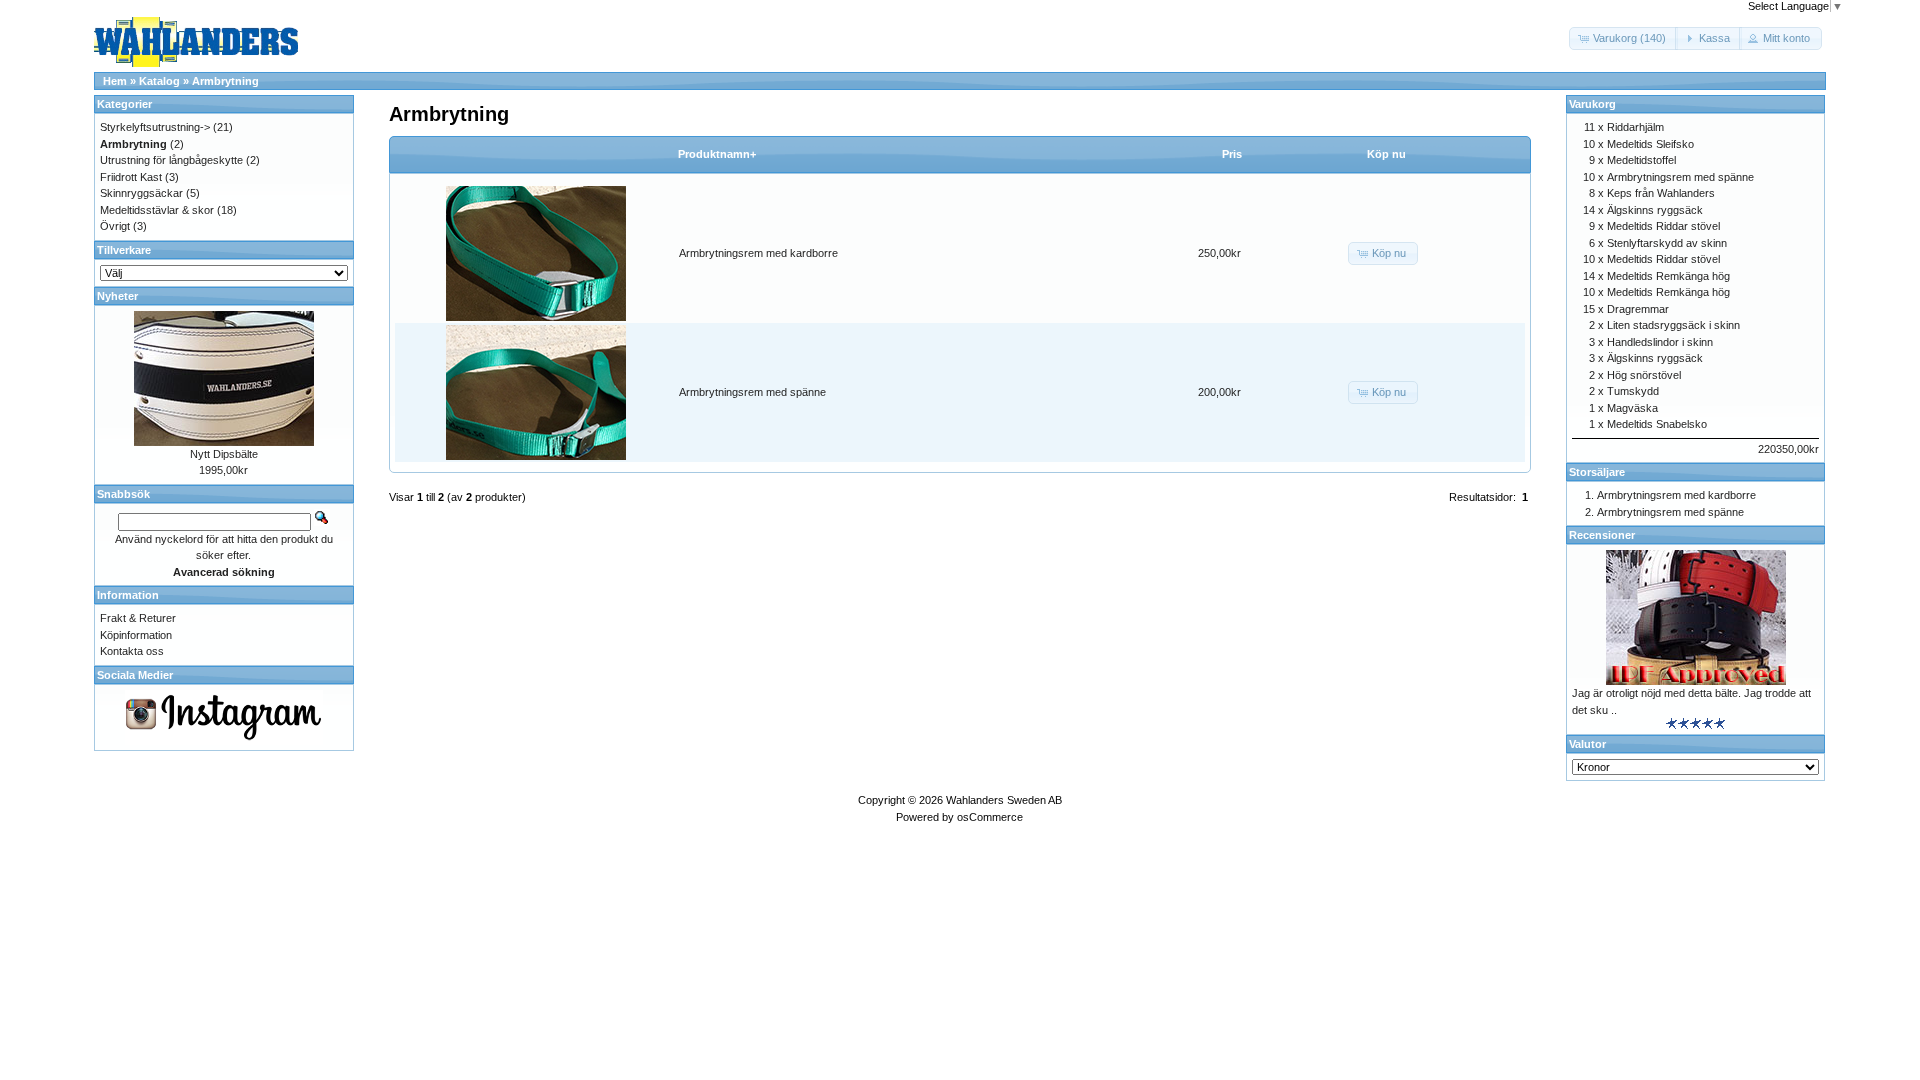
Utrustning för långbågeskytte (171, 160)
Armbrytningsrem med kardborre (758, 253)
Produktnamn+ (717, 154)
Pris (1232, 154)
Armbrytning (225, 81)
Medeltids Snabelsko (1657, 424)
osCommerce (990, 817)
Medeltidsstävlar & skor (157, 210)
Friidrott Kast (131, 177)
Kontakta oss (132, 651)
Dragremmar (1638, 309)
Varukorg (1592, 104)
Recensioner (1602, 535)
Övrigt (115, 226)
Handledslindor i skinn (1660, 342)
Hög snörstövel (1644, 375)
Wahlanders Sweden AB (1004, 800)
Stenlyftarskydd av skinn (1667, 243)
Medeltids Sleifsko (1650, 144)
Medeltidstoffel (1641, 160)
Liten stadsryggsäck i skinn (1673, 325)
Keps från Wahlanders (1661, 193)
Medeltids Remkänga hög (1668, 276)
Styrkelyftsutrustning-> (155, 127)
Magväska (1632, 408)
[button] (1623, 38)
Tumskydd (1633, 391)
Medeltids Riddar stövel (1663, 226)
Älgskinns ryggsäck (1655, 210)
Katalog (159, 81)
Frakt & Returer (138, 618)
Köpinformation (136, 635)
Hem (115, 81)
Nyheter (117, 296)
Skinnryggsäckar (141, 193)
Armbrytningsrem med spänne (752, 392)
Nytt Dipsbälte (224, 454)
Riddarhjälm (1635, 127)
